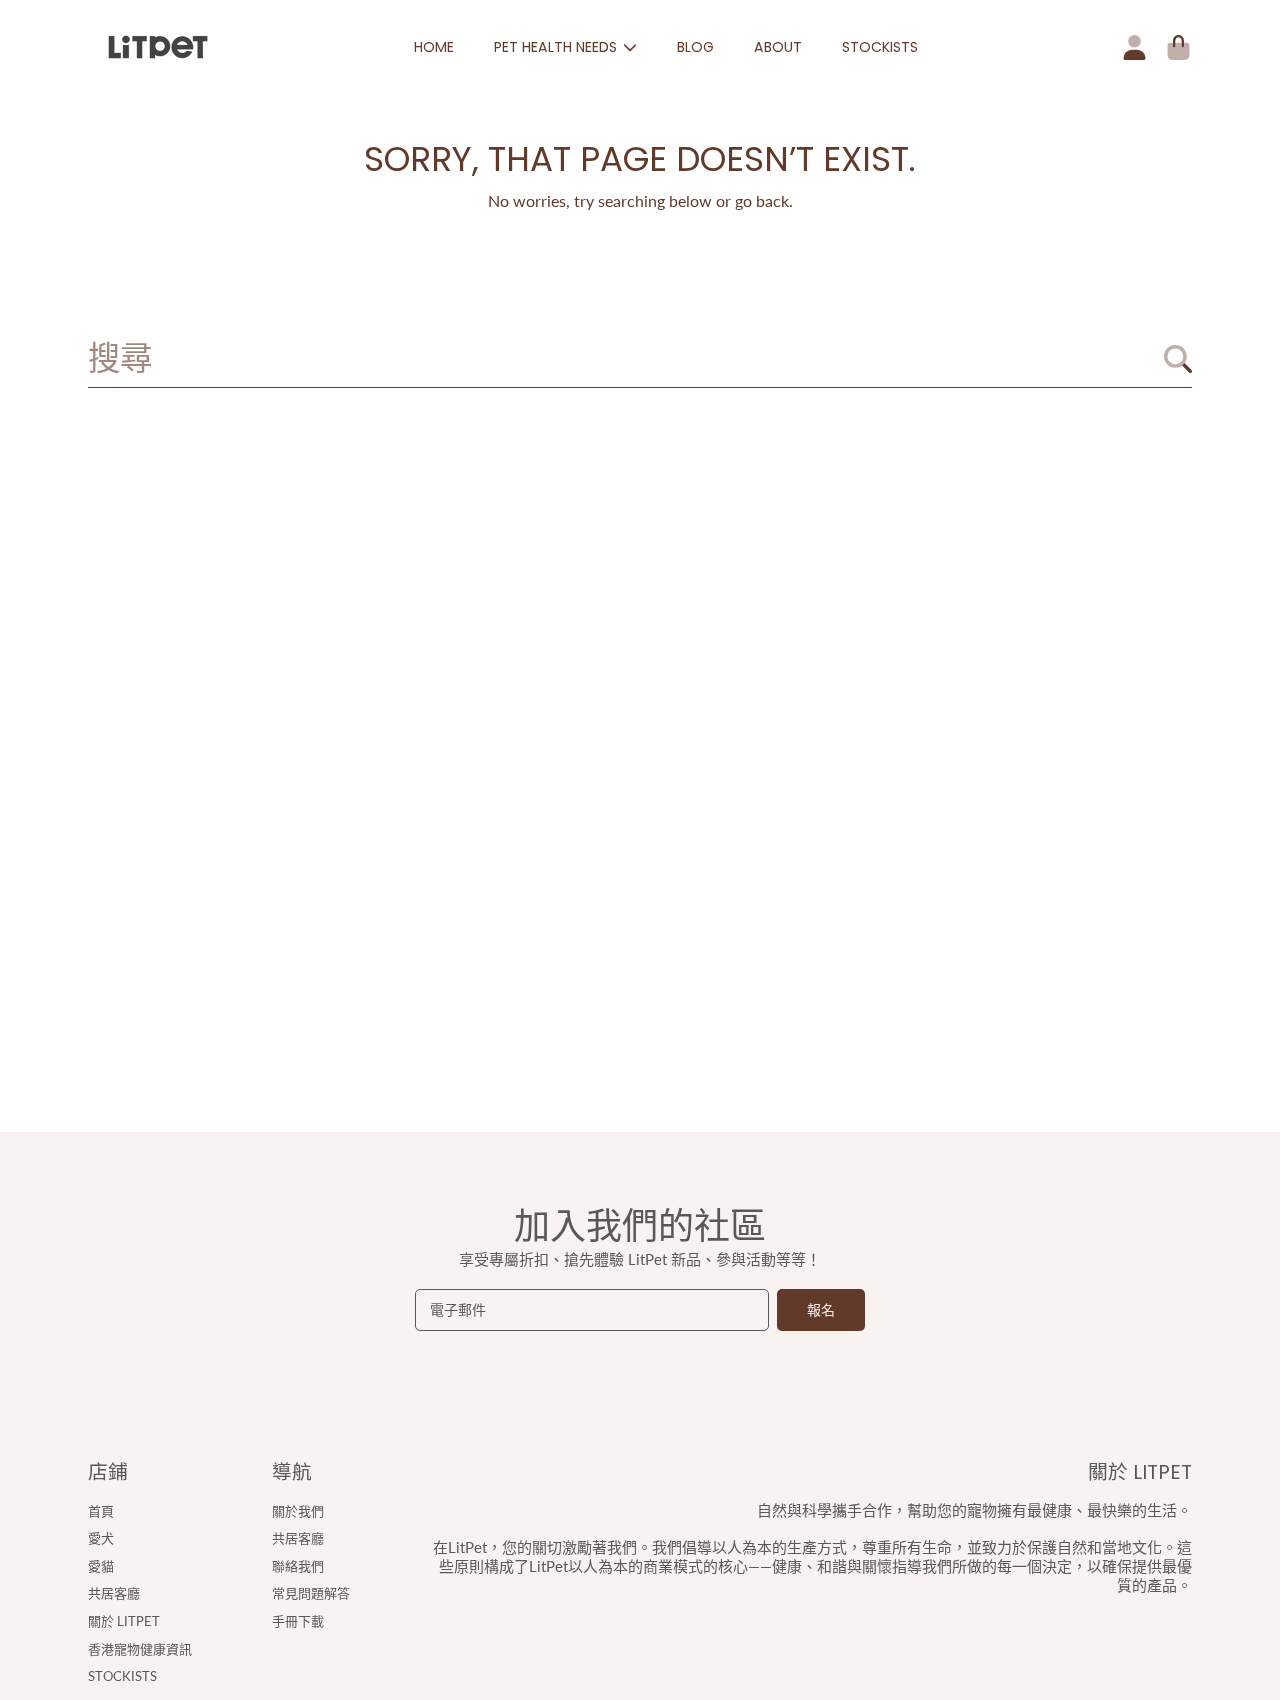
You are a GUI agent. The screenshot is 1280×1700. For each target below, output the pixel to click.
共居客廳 (114, 1593)
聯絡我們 (298, 1566)
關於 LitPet (124, 1621)
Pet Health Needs (557, 47)
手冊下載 (298, 1621)
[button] (1178, 47)
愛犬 (101, 1538)
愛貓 (101, 1566)
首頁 (101, 1511)
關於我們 (298, 1511)
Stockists (122, 1676)
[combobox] (640, 359)
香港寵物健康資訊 (140, 1649)
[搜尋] (1178, 359)
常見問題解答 (311, 1593)
